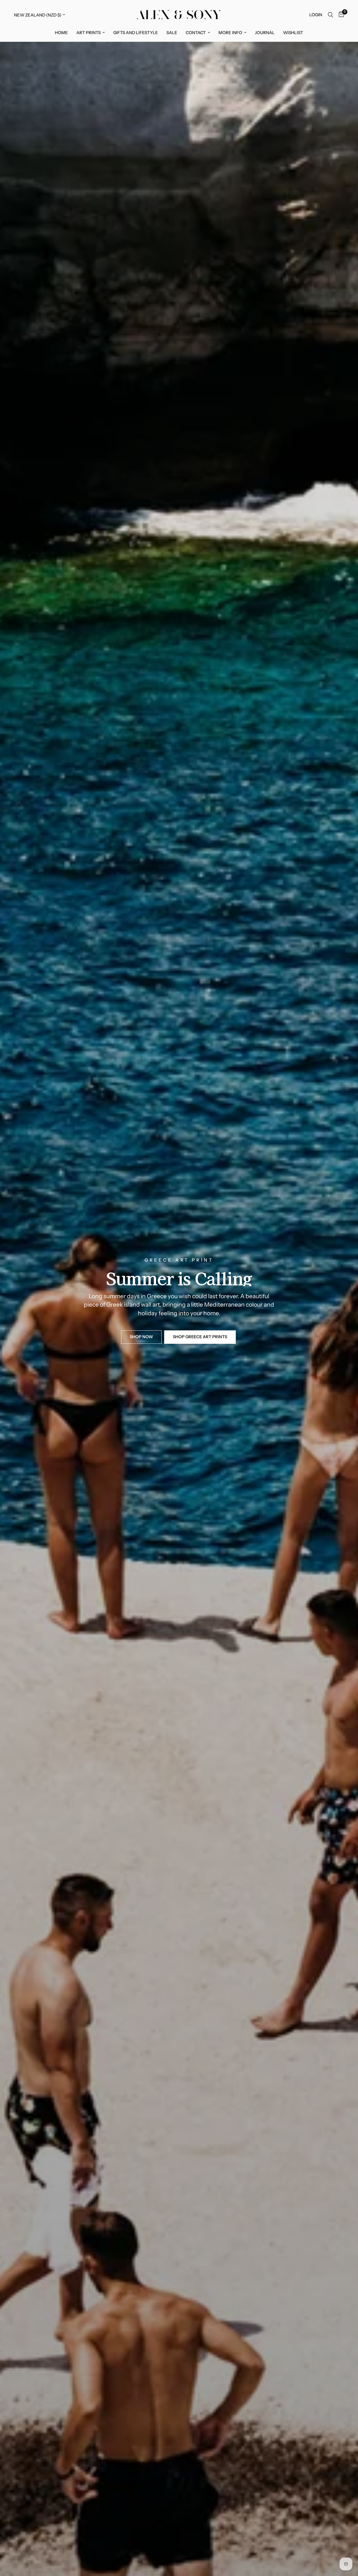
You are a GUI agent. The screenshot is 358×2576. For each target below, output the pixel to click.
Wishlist (293, 33)
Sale (172, 33)
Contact (196, 33)
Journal (265, 33)
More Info (230, 33)
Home (61, 33)
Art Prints (89, 33)
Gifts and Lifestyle (136, 33)
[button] (141, 1337)
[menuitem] (61, 33)
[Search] (330, 15)
